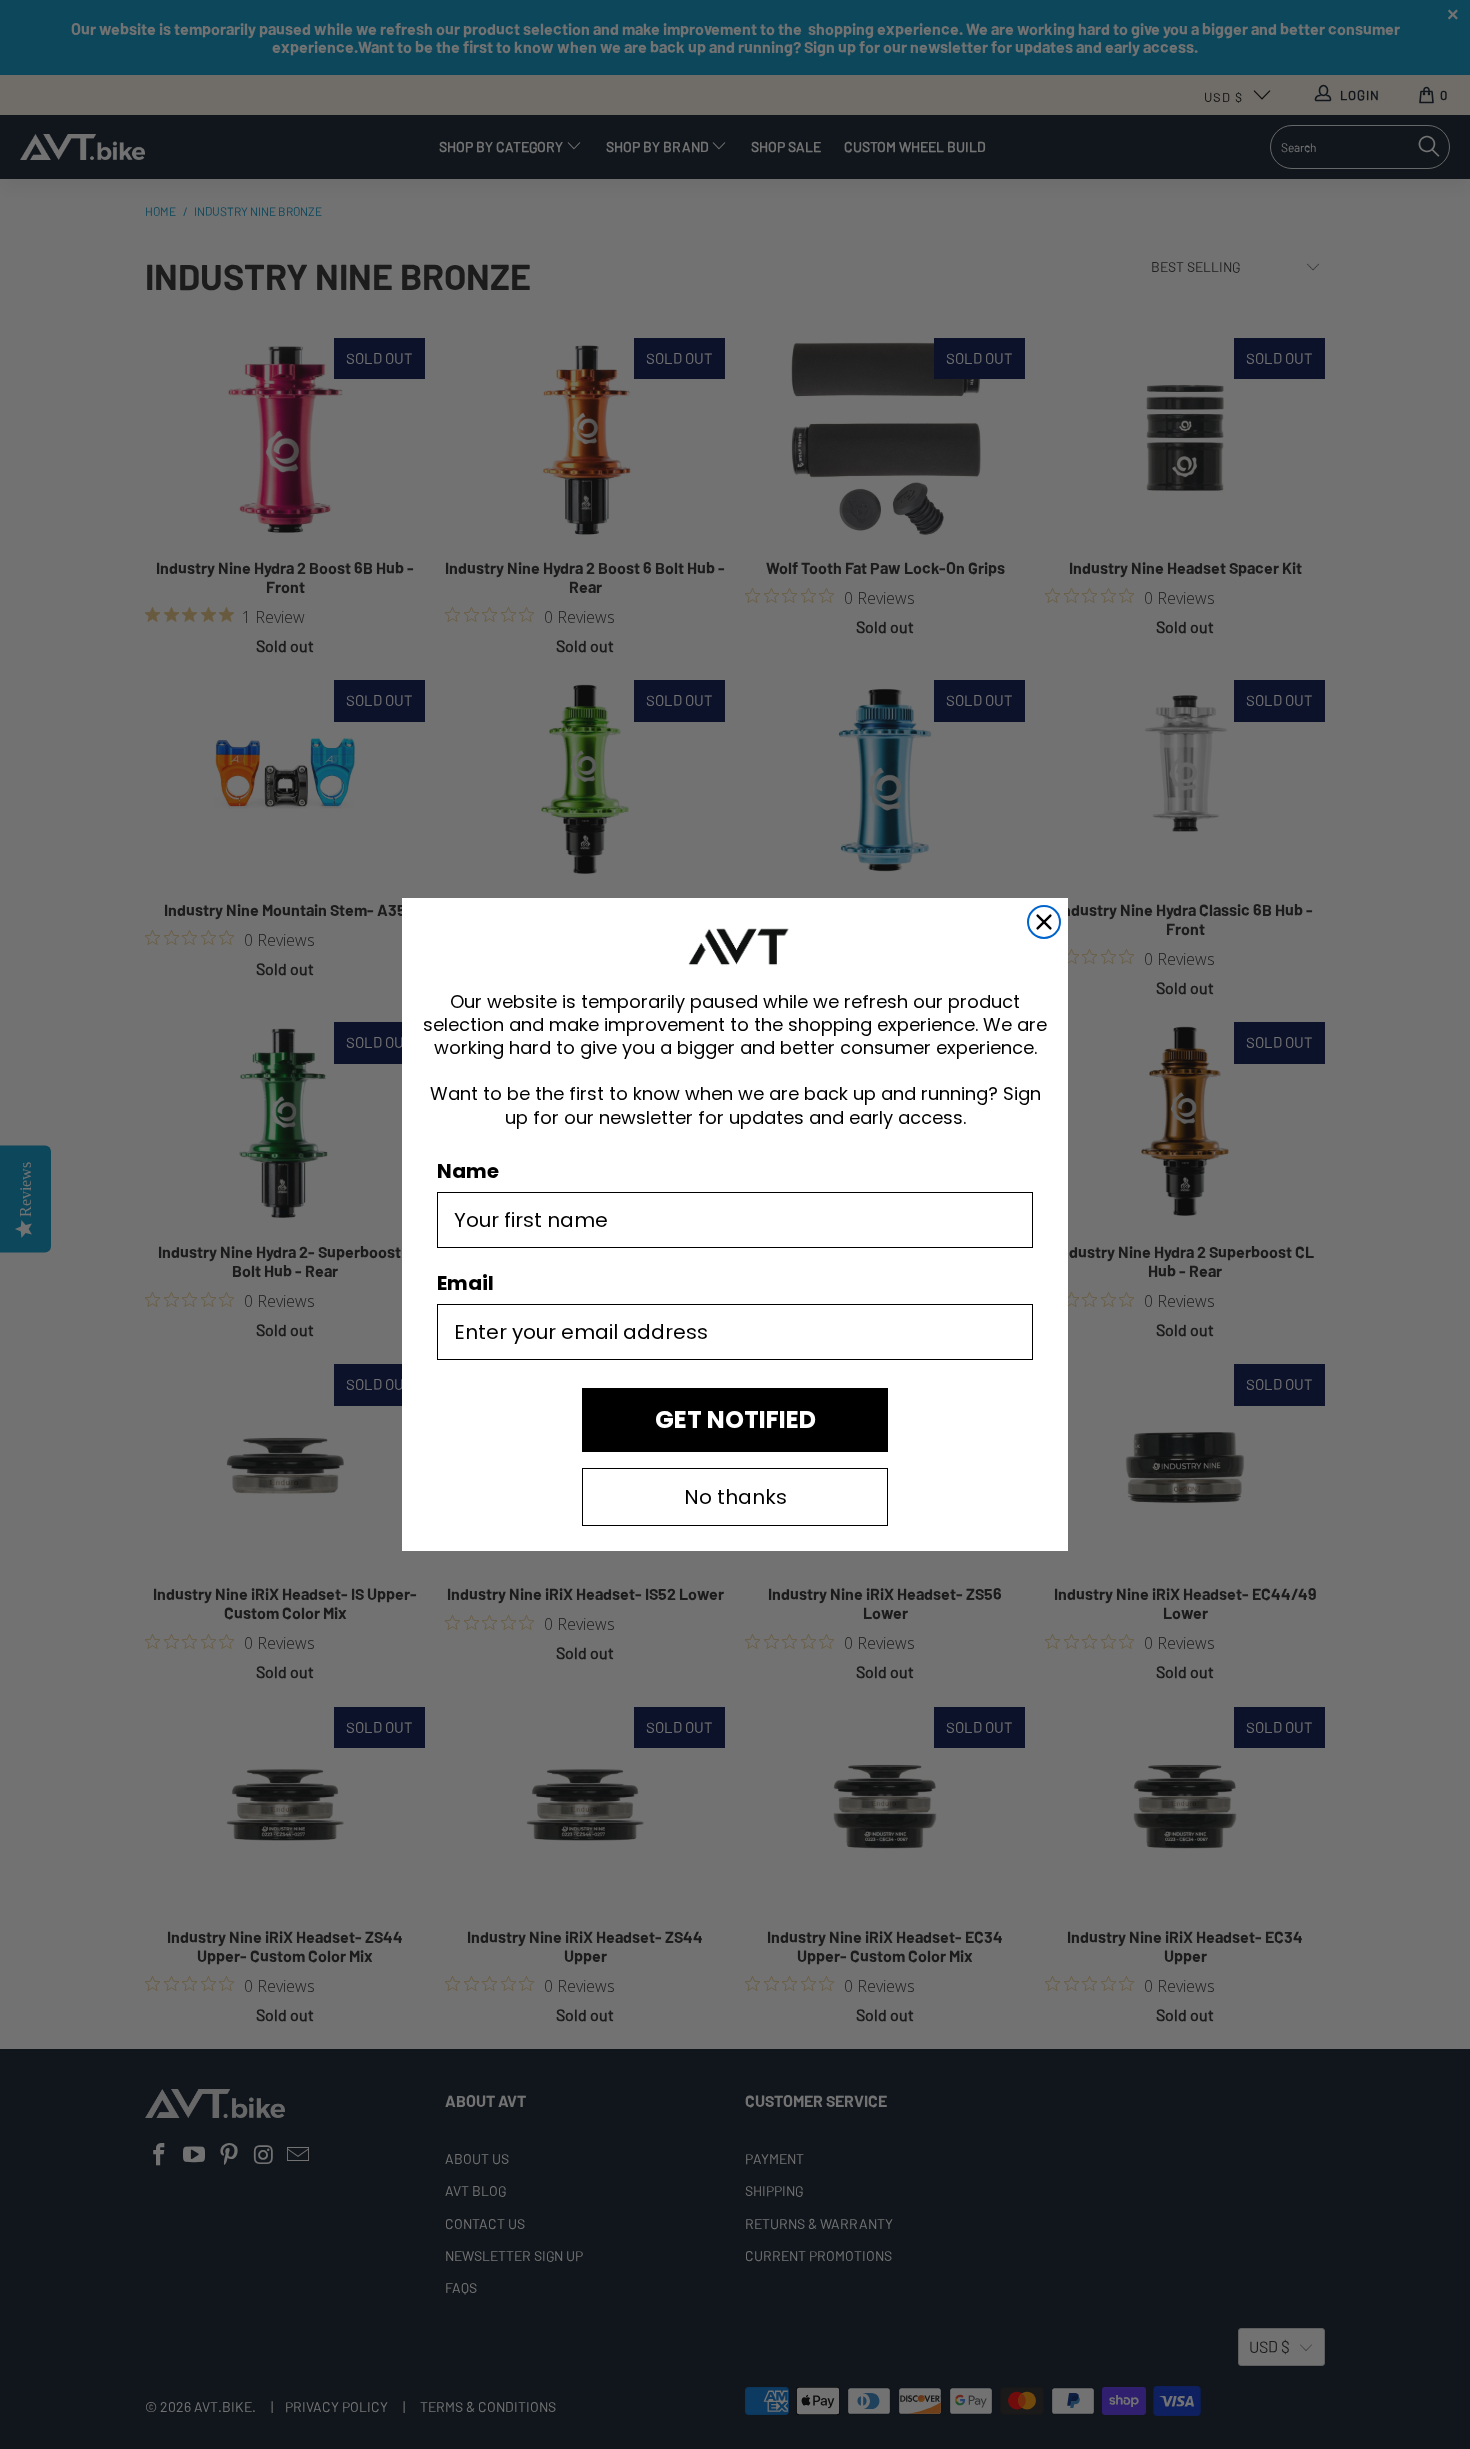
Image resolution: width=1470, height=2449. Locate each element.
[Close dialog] (1044, 922)
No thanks (735, 1497)
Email (465, 1283)
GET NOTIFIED (735, 1419)
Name (468, 1171)
